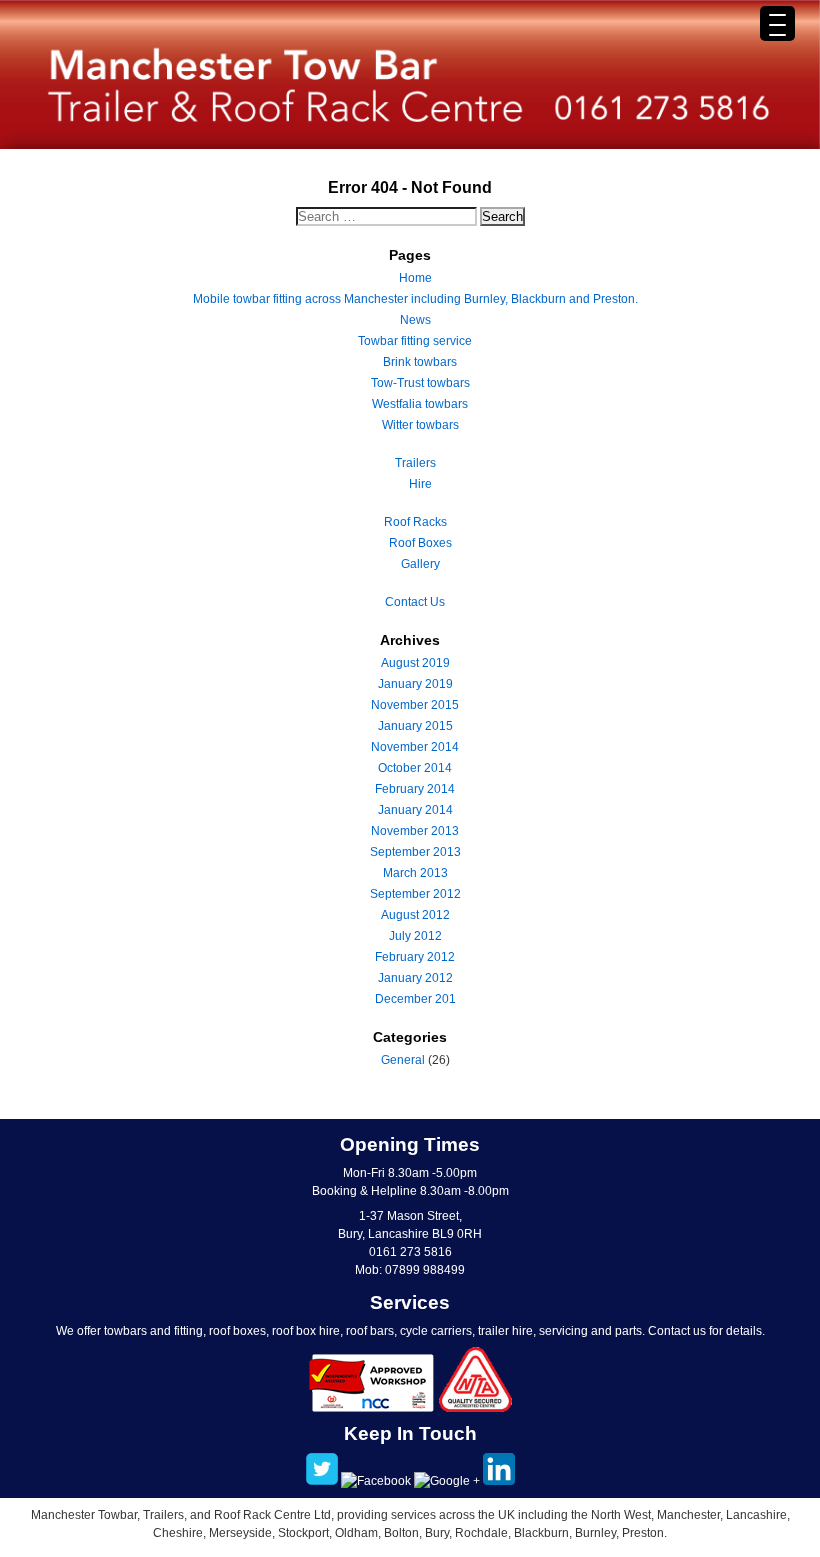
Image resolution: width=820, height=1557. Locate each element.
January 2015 (415, 726)
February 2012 (415, 957)
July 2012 (415, 936)
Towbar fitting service (415, 341)
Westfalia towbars (420, 404)
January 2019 (415, 684)
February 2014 (415, 789)
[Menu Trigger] (777, 23)
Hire (420, 484)
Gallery (420, 564)
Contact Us (415, 602)
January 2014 (415, 810)
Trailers (415, 463)
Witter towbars (420, 425)
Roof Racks (415, 522)
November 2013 (415, 831)
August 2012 (415, 915)
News (415, 320)
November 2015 (415, 705)
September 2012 (415, 894)
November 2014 (415, 747)
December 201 (415, 999)
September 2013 (415, 852)
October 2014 (415, 768)
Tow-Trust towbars (420, 383)
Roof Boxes (420, 543)
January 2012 (415, 978)
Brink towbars (420, 362)
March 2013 (415, 873)
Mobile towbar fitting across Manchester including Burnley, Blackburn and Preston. (415, 299)
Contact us (677, 1331)
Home (415, 278)
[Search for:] (388, 217)
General (403, 1060)
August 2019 (415, 663)
